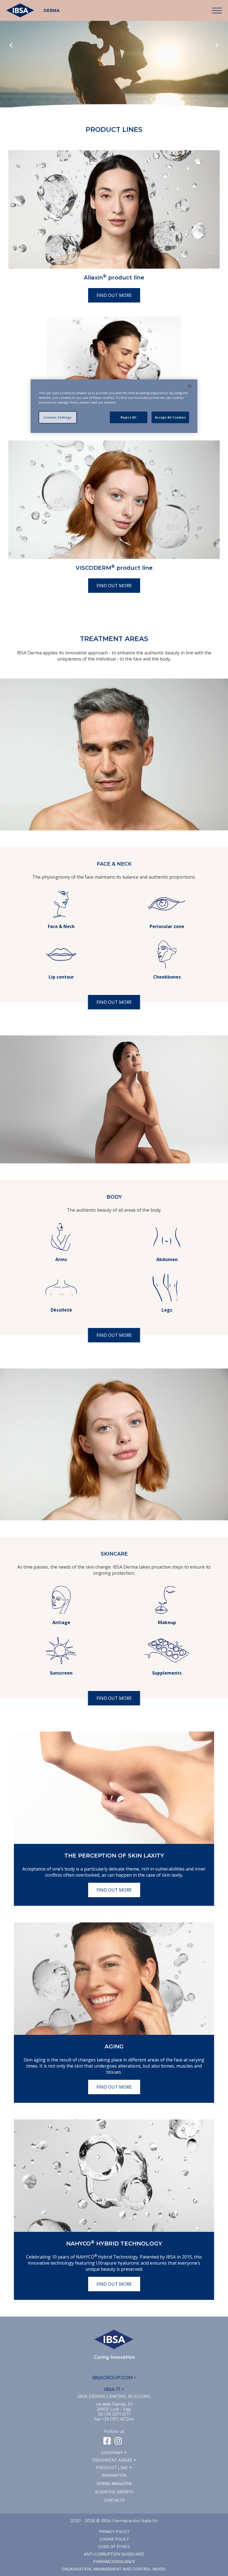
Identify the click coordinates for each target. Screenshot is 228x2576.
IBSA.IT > (114, 2389)
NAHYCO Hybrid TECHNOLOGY (114, 2244)
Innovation (114, 2475)
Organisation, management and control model (114, 2569)
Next (217, 46)
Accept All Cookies (170, 417)
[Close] (190, 386)
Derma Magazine (114, 2483)
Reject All (129, 417)
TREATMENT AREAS (112, 2460)
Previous (11, 46)
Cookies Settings (58, 417)
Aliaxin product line (114, 278)
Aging (114, 2046)
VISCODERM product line (114, 568)
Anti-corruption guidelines (114, 2554)
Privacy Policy (114, 2531)
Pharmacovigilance (114, 2561)
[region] (114, 406)
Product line (112, 2468)
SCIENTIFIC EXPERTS (114, 2492)
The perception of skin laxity (114, 1856)
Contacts (114, 2500)
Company (112, 2453)
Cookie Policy (114, 2539)
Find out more (114, 295)
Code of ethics (114, 2546)
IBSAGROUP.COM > (114, 2378)
